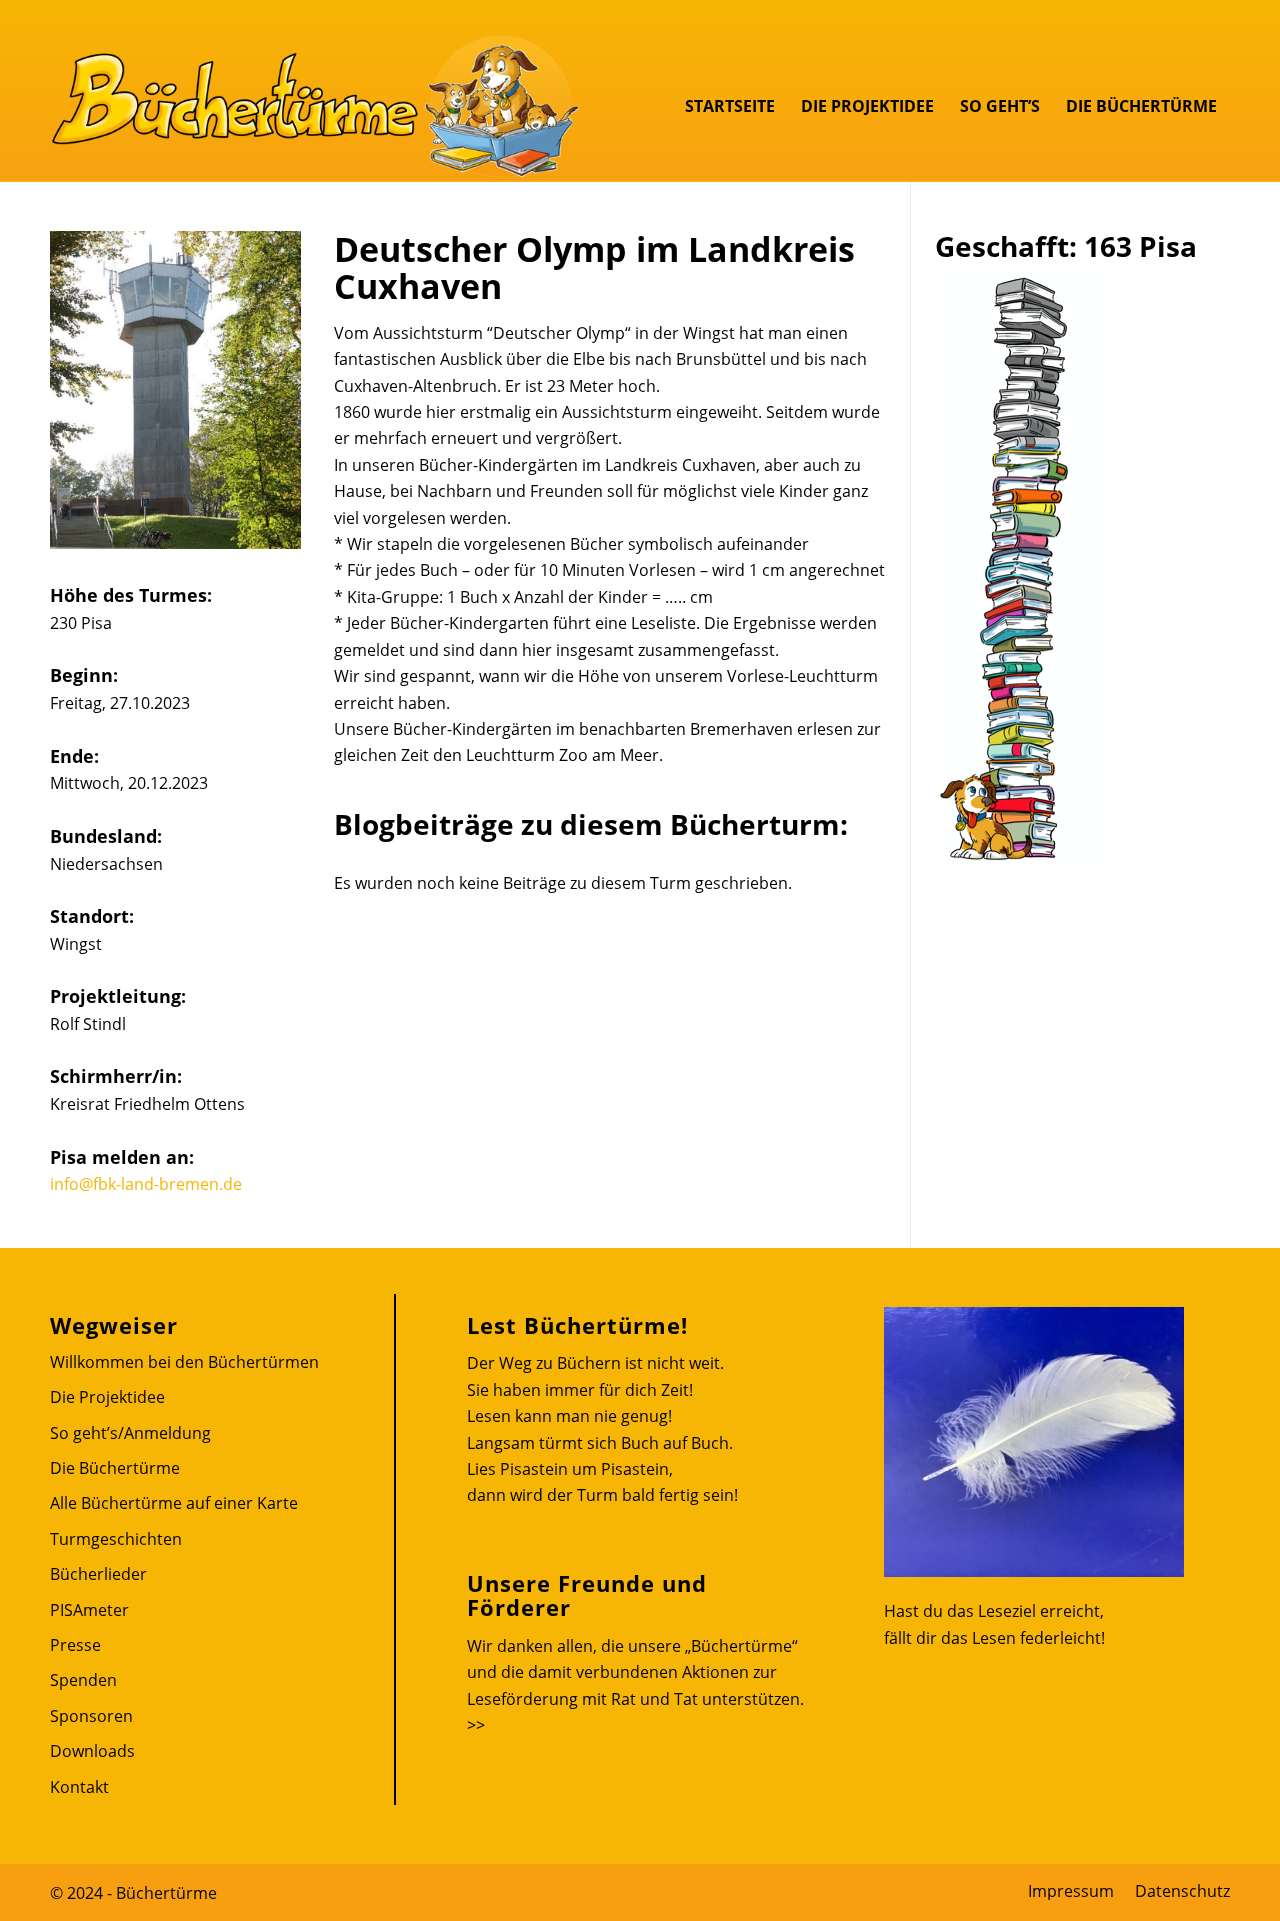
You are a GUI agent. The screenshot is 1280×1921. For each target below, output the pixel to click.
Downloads (92, 1751)
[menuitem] (730, 106)
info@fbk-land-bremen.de (146, 1184)
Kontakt (79, 1787)
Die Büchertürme (115, 1468)
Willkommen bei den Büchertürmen (184, 1362)
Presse (75, 1645)
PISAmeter (89, 1610)
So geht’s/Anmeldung (130, 1433)
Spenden (83, 1680)
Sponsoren (91, 1716)
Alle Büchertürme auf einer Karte (174, 1503)
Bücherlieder (98, 1574)
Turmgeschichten (116, 1539)
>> (476, 1725)
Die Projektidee (107, 1397)
